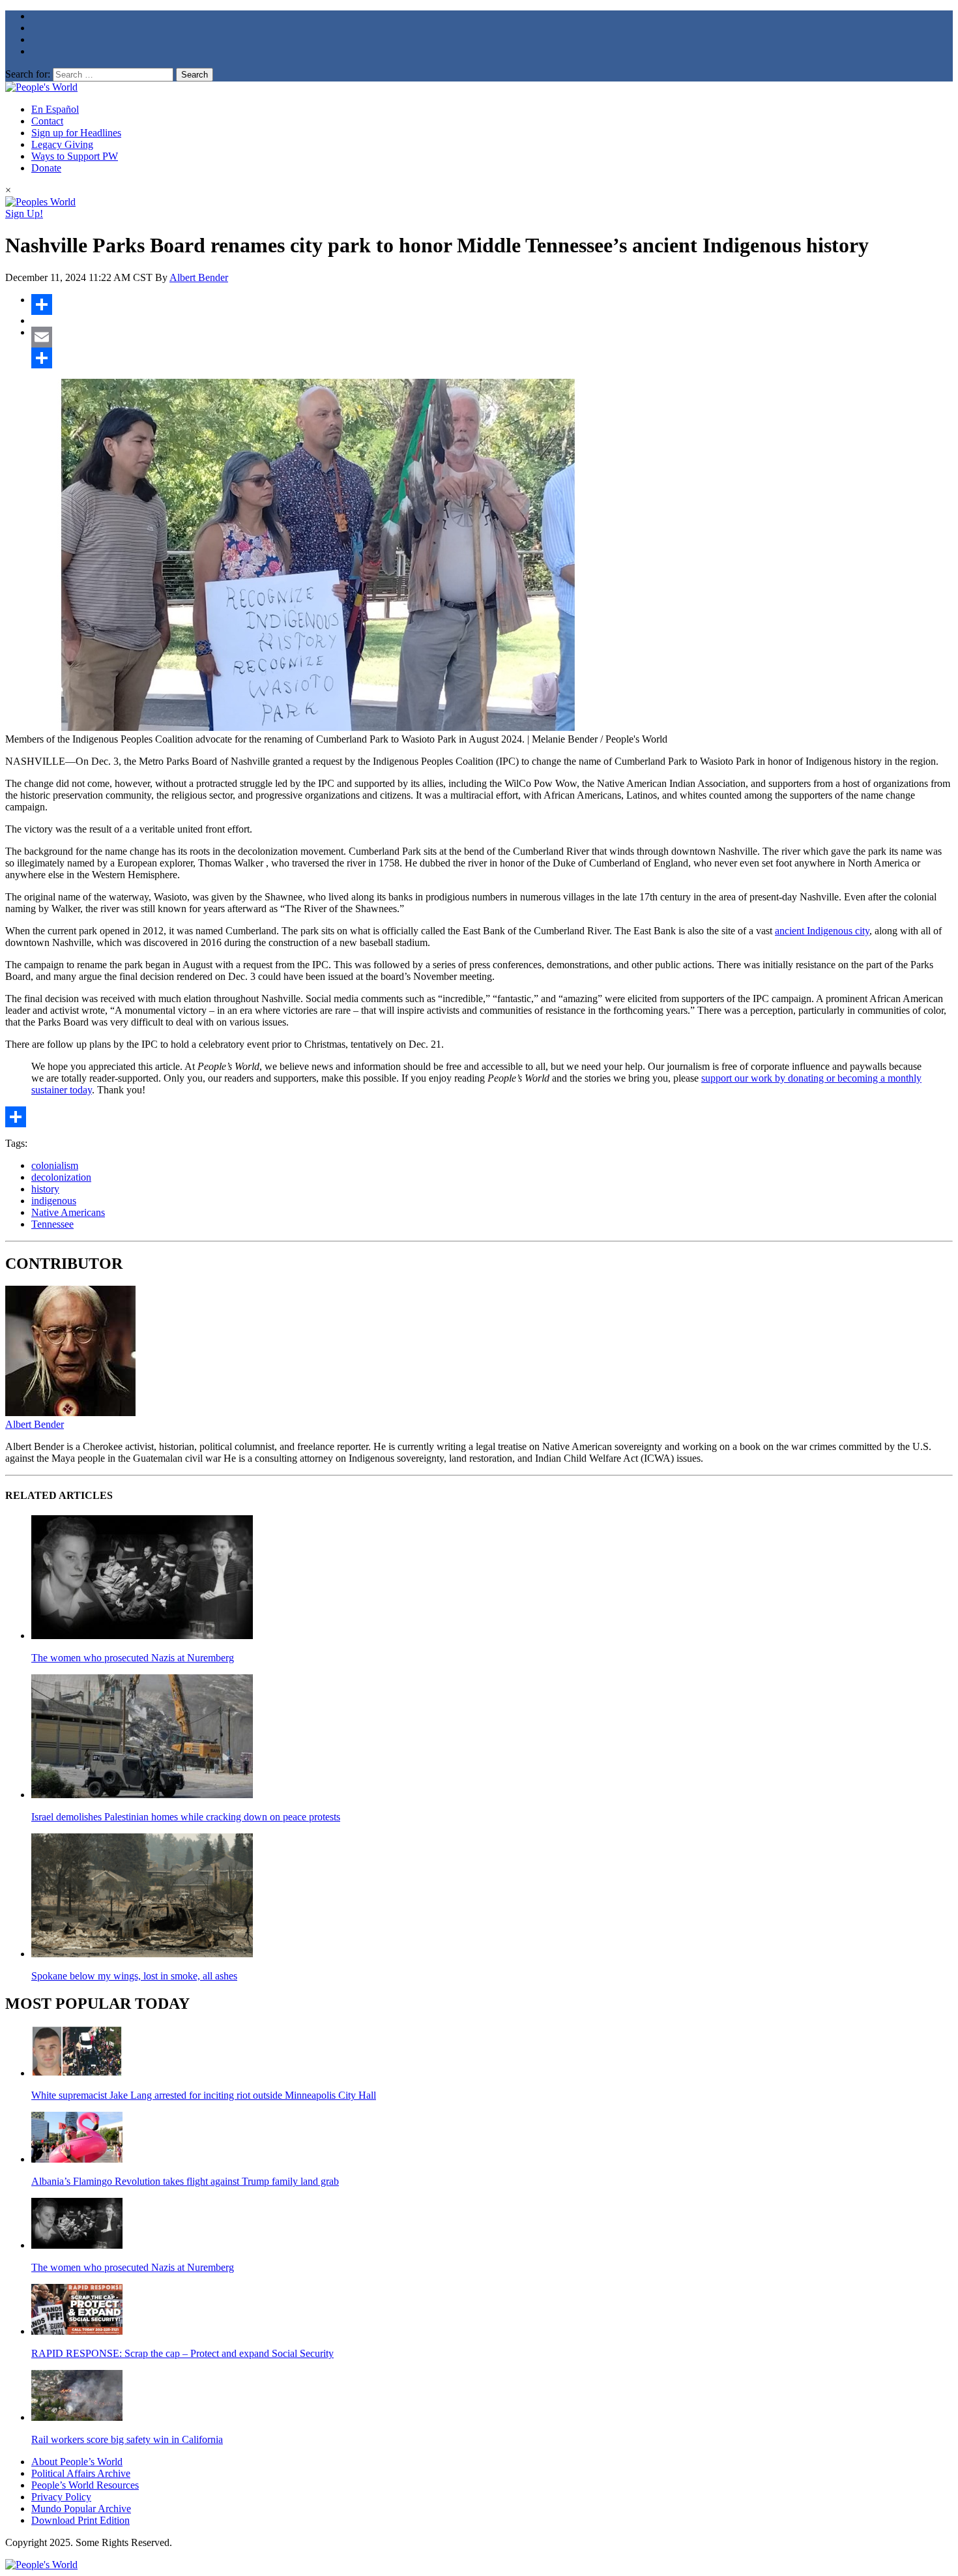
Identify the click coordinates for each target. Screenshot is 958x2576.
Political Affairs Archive (81, 2473)
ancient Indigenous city (822, 931)
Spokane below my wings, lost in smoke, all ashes (134, 1976)
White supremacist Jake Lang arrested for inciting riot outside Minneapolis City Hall (204, 2095)
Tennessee (52, 1224)
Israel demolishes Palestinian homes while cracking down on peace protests (186, 1817)
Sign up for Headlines (76, 133)
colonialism (55, 1165)
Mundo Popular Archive (81, 2509)
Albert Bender (199, 277)
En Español (55, 109)
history (45, 1189)
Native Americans (68, 1212)
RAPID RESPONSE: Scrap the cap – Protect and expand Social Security (182, 2353)
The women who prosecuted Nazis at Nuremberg (133, 1658)
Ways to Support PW (75, 156)
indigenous (54, 1201)
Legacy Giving (62, 144)
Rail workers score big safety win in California (127, 2439)
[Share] (492, 304)
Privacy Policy (61, 2497)
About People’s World (77, 2462)
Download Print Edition (80, 2520)
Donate (46, 168)
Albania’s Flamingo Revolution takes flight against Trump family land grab (185, 2181)
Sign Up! (24, 214)
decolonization (61, 1177)
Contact (47, 121)
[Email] (492, 337)
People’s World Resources (85, 2485)
